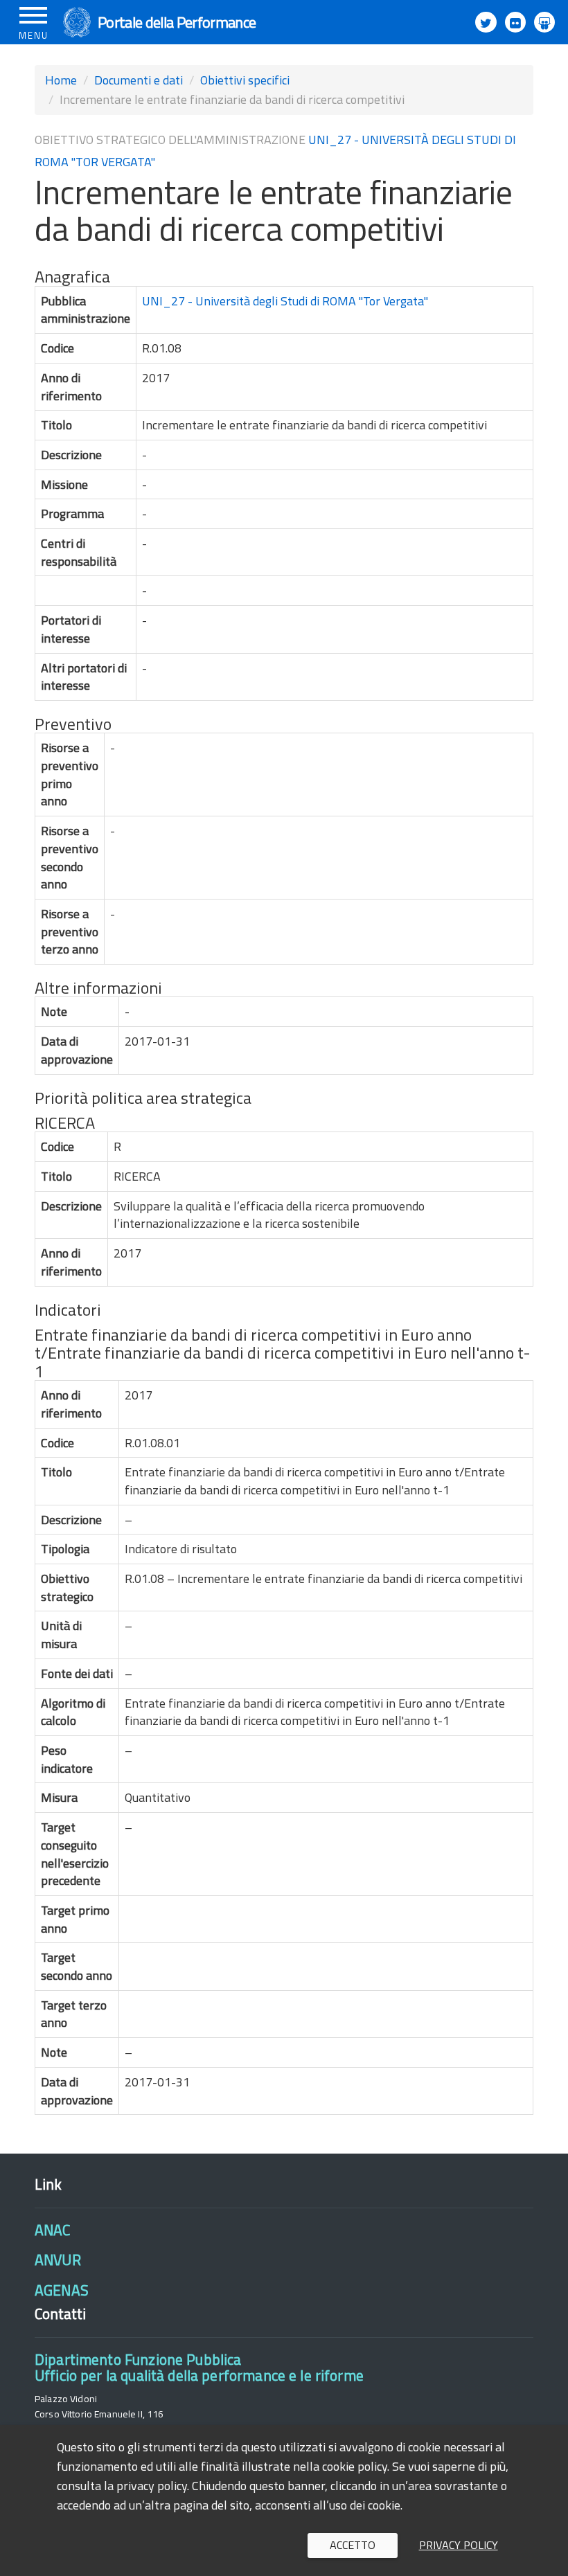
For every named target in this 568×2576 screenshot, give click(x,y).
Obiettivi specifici (245, 80)
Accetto (353, 2545)
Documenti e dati (139, 80)
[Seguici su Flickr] (515, 22)
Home (61, 80)
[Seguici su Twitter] (486, 22)
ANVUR (58, 2260)
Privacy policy (459, 2545)
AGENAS (62, 2290)
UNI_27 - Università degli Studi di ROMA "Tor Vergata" (285, 301)
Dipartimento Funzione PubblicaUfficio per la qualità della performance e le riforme (199, 2367)
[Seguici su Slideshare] (544, 22)
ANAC (53, 2230)
